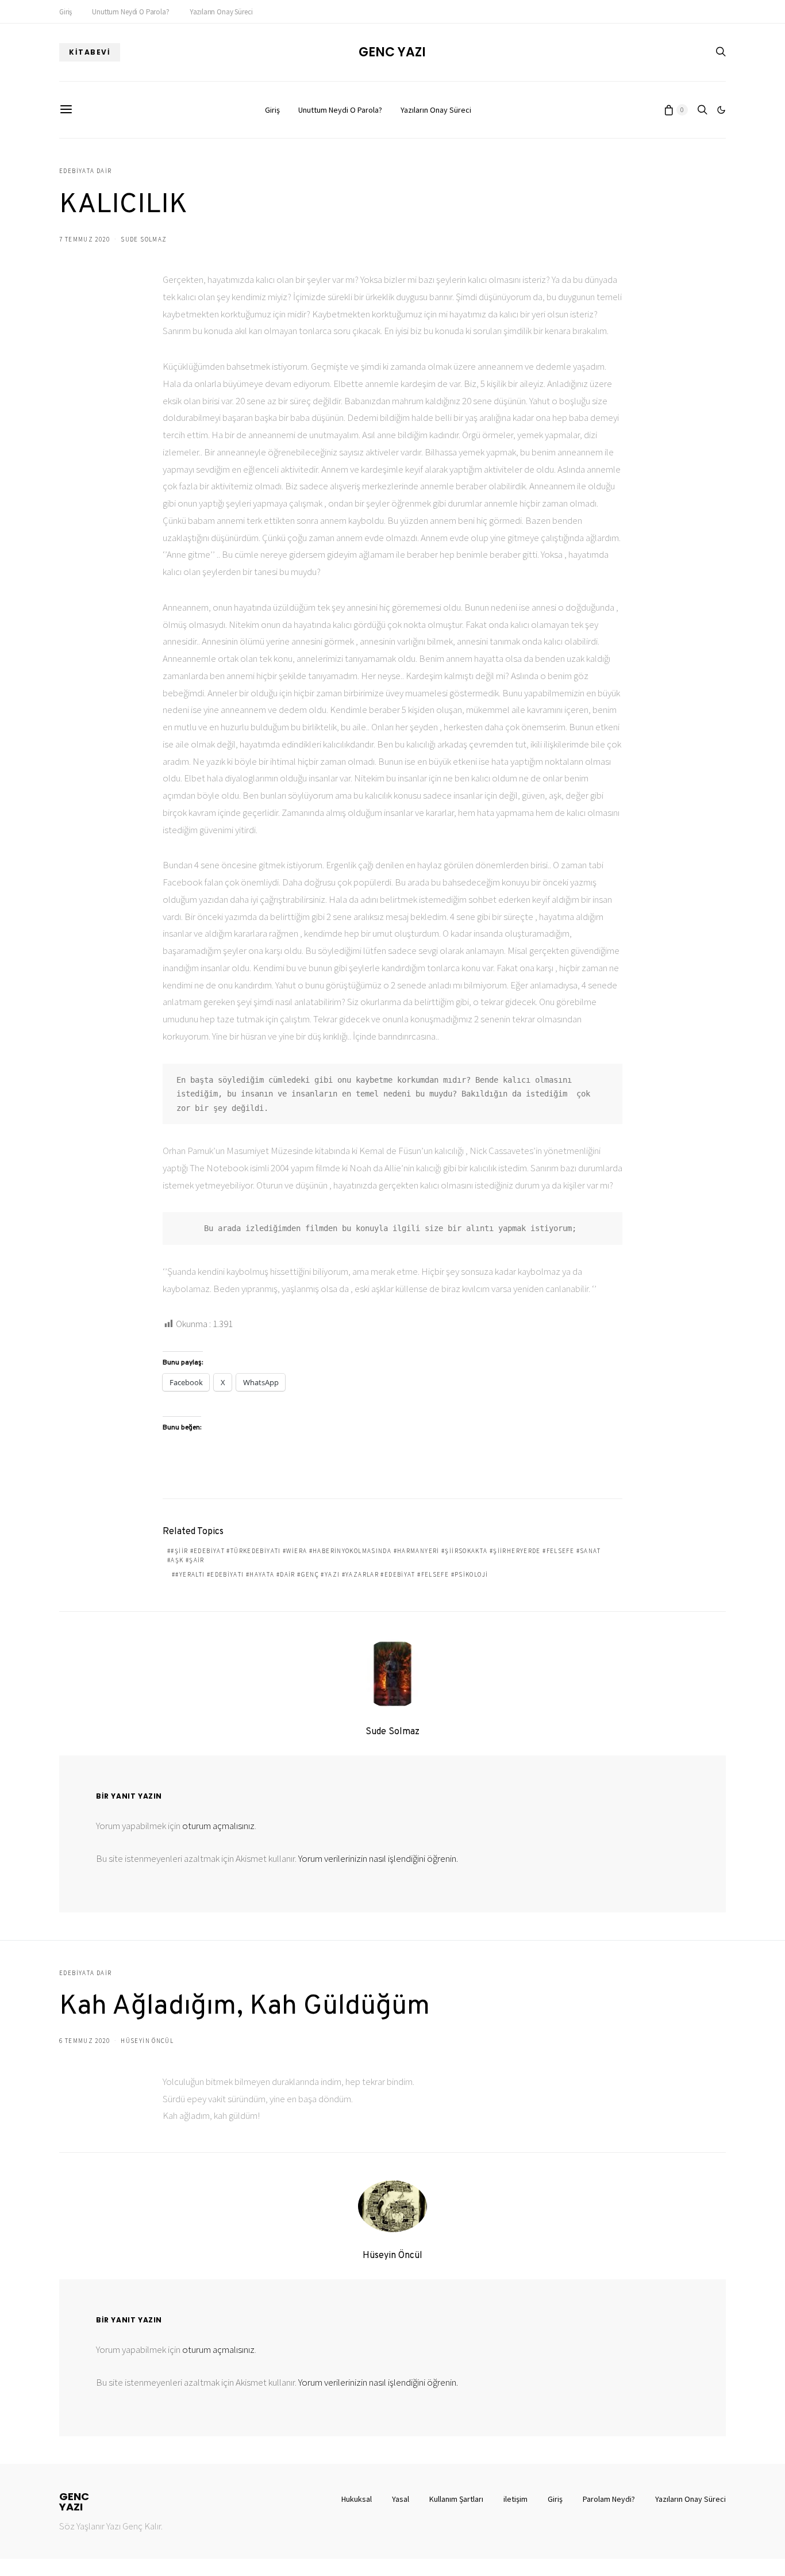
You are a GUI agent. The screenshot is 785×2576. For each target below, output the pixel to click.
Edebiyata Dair (85, 171)
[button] (721, 110)
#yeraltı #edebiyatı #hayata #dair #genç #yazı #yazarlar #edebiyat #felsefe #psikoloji (332, 1574)
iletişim (515, 2499)
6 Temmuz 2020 (84, 2041)
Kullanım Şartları (456, 2499)
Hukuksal (357, 2499)
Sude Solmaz (144, 239)
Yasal (401, 2499)
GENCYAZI (74, 2502)
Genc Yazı (392, 52)
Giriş (66, 12)
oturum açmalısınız (218, 1826)
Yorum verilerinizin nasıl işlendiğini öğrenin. (378, 1858)
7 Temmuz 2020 (84, 239)
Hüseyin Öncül (147, 2041)
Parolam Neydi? (609, 2499)
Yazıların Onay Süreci (221, 12)
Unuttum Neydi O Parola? (130, 12)
